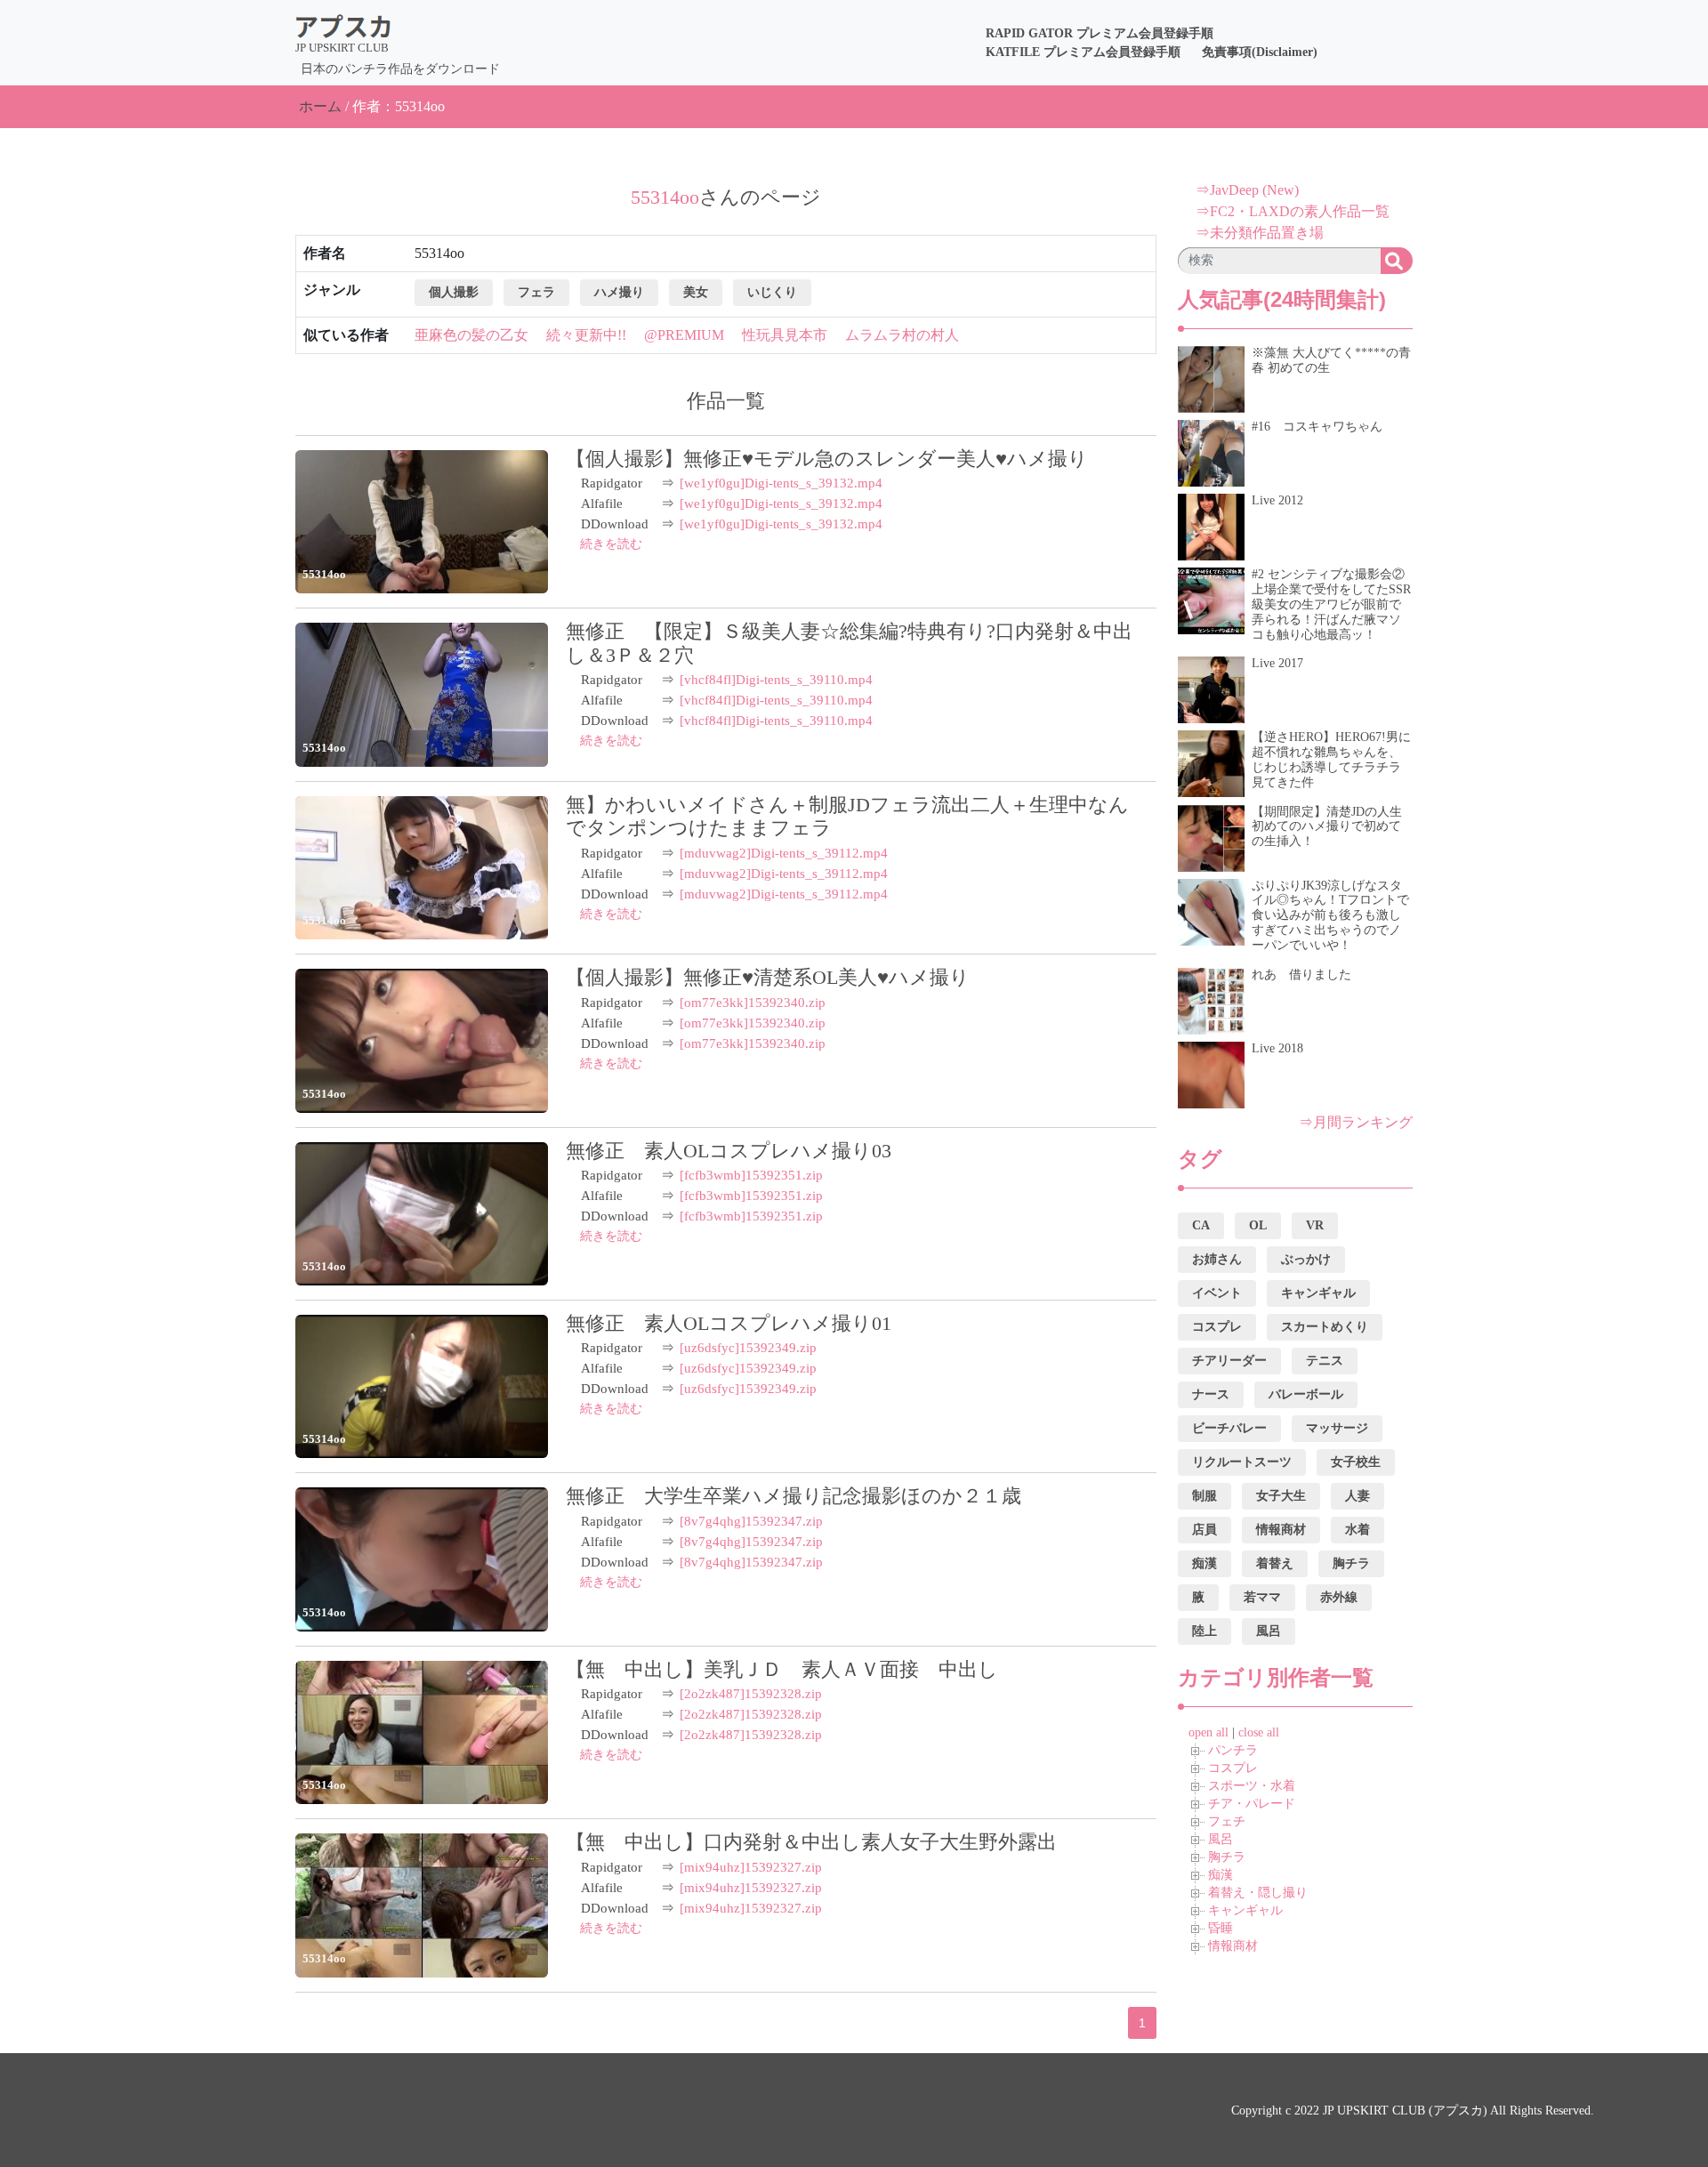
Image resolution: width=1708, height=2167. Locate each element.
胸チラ (1227, 1857)
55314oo (324, 574)
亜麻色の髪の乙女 (471, 335)
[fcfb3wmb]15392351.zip (751, 1175)
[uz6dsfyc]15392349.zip (748, 1348)
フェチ (1227, 1821)
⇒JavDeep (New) (1247, 190)
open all (1208, 1732)
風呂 (1221, 1839)
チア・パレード (1252, 1804)
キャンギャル (1245, 1910)
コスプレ (1233, 1768)
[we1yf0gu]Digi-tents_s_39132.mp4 (781, 483)
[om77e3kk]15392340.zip (753, 1003)
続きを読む (611, 544)
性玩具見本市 (785, 335)
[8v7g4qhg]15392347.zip (751, 1521)
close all (1259, 1732)
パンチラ (1233, 1750)
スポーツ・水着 (1252, 1786)
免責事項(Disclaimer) (1260, 52)
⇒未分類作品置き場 (1260, 233)
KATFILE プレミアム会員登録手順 (1083, 52)
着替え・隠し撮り (1258, 1893)
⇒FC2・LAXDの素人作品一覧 (1293, 211)
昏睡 (1221, 1928)
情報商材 (1233, 1946)
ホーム (320, 106)
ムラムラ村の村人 (902, 335)
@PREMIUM (684, 335)
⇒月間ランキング (1356, 1122)
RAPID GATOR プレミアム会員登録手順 (1100, 33)
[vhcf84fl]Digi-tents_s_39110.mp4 (776, 680)
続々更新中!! (586, 335)
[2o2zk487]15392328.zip (751, 1694)
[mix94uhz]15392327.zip (751, 1867)
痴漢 (1221, 1875)
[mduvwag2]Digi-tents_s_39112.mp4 (784, 853)
